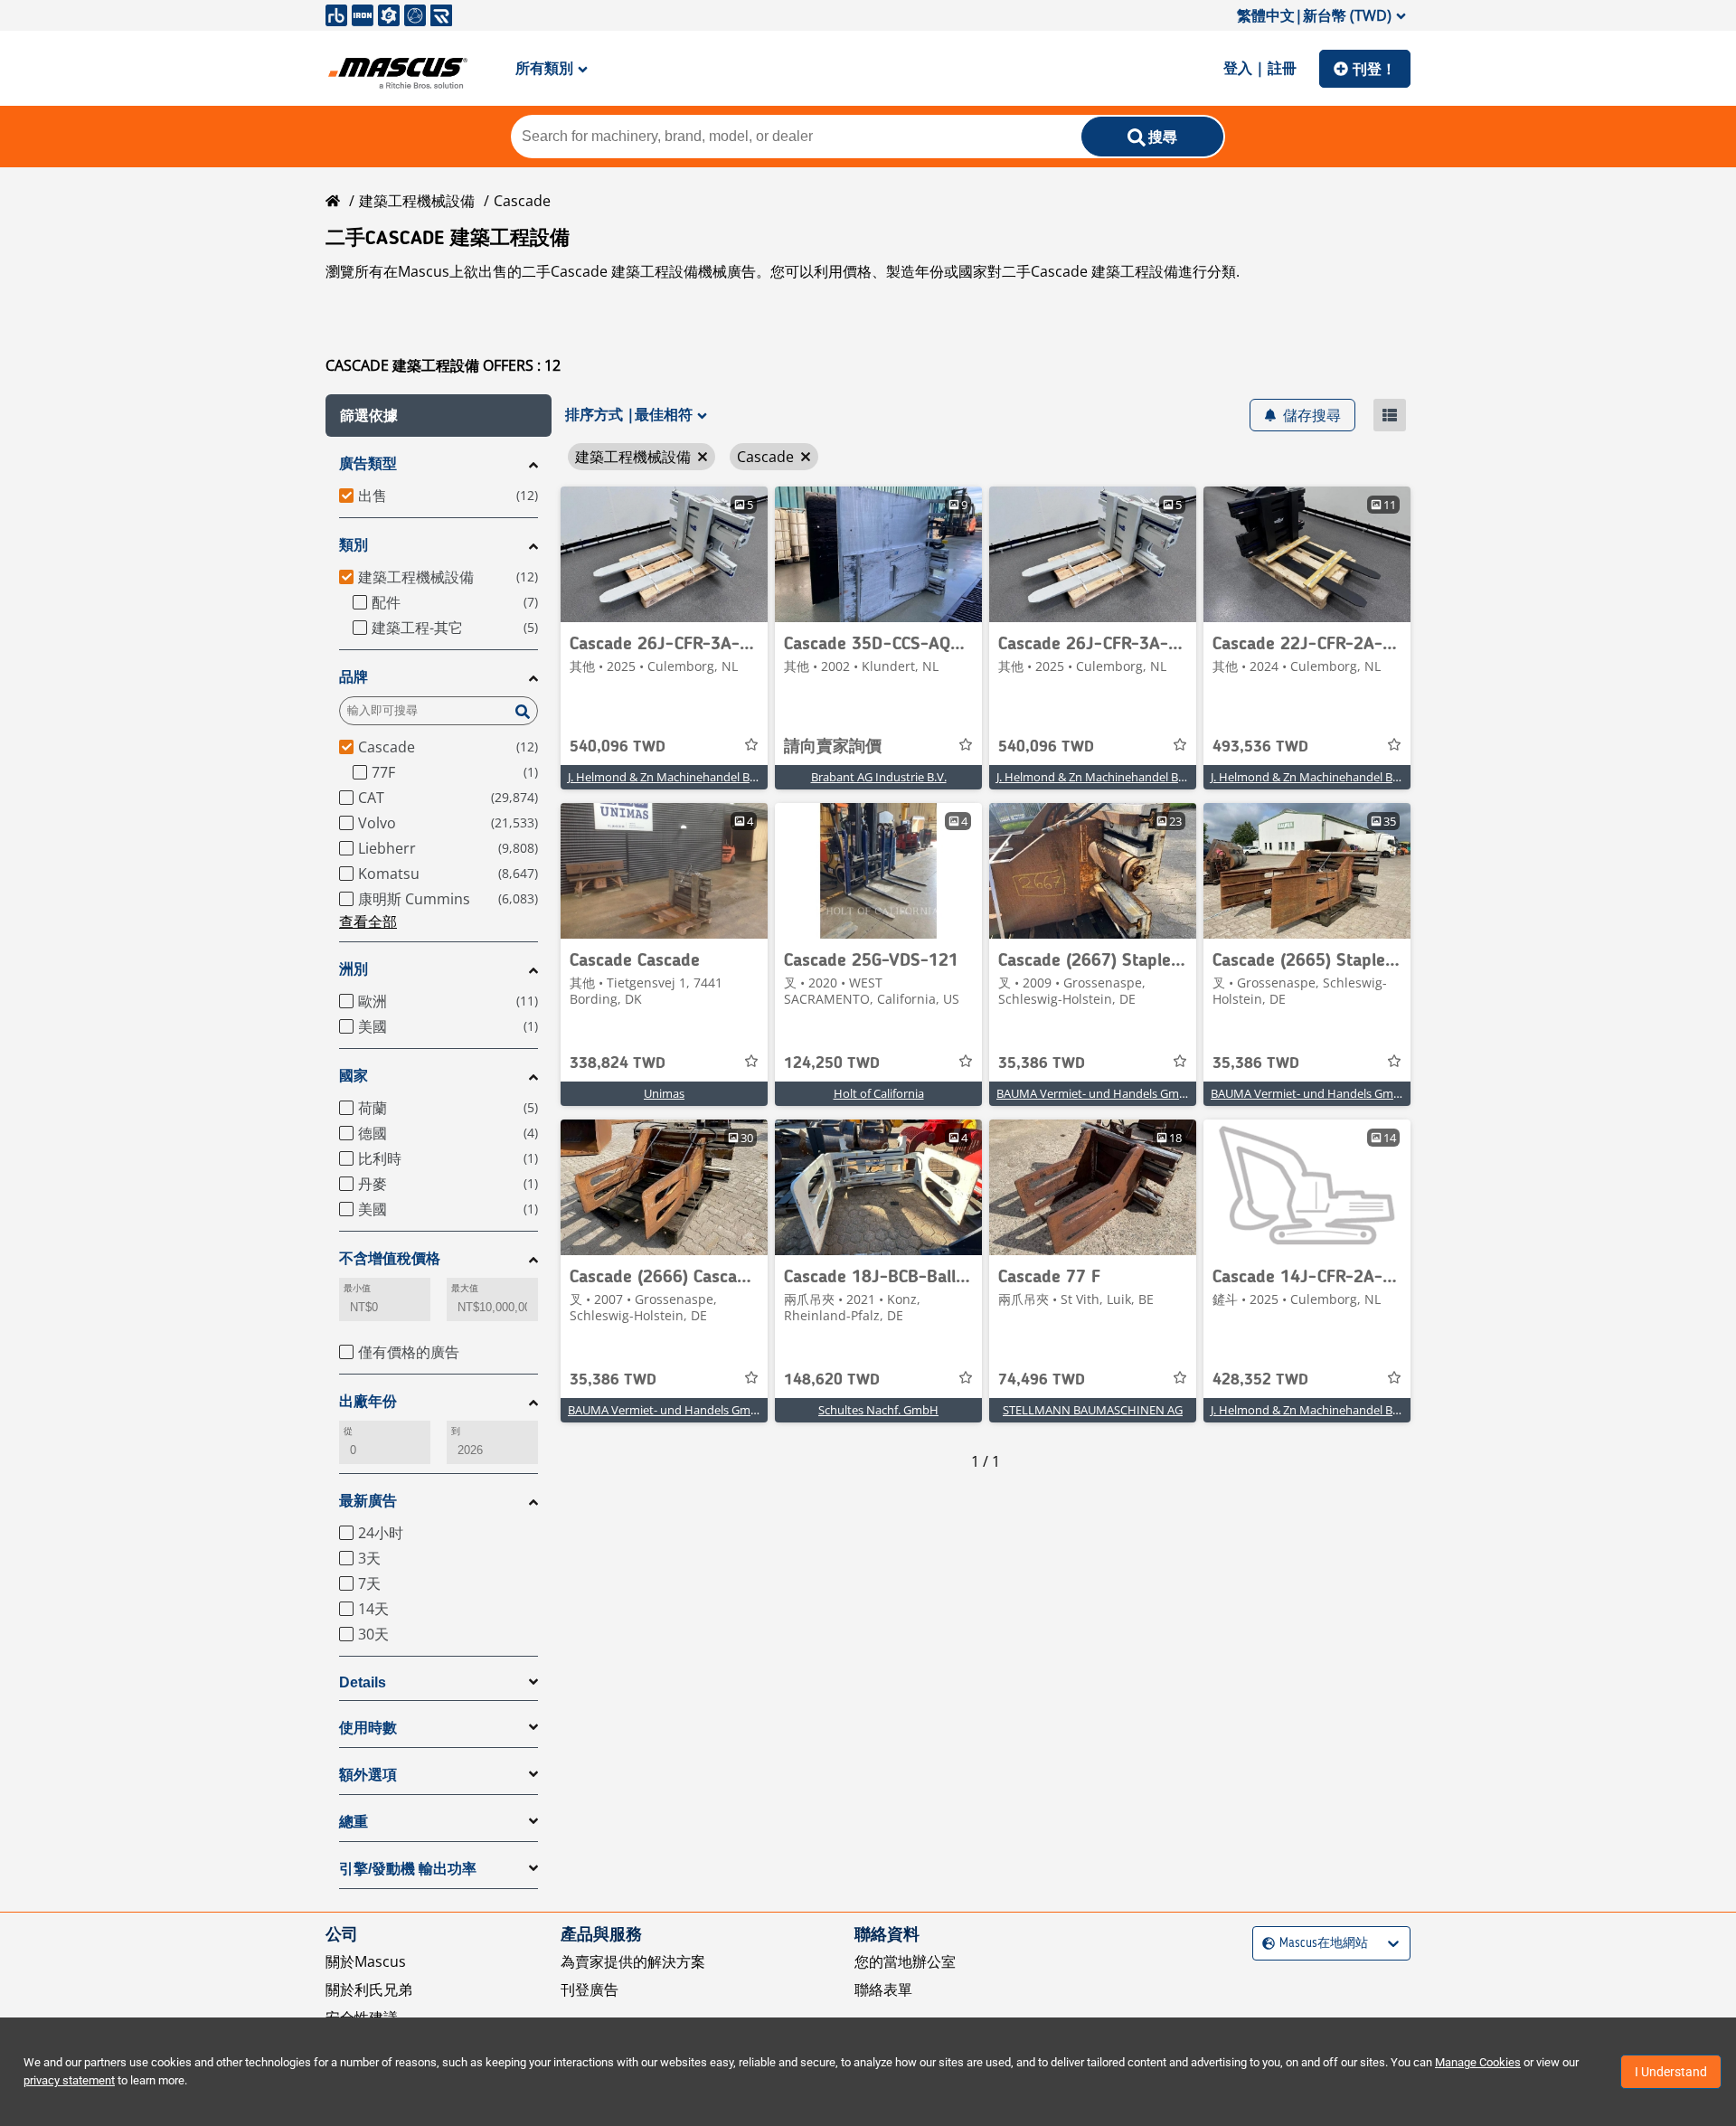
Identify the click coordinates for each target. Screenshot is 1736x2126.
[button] (439, 416)
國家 (354, 1076)
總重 (354, 1822)
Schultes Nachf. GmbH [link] (878, 1410)
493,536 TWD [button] (1260, 747)
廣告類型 (368, 463)
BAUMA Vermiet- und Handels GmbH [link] (1096, 1093)
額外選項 (368, 1775)
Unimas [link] (664, 1093)
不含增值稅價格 (390, 1258)
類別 (354, 545)
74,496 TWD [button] (1042, 1380)
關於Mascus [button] (366, 1961)
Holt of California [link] (879, 1093)
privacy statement (69, 2080)
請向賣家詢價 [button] (833, 747)
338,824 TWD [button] (618, 1063)
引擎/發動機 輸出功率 (408, 1869)
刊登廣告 (590, 1989)
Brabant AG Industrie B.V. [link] (879, 777)
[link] (664, 554)
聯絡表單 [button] (883, 1989)
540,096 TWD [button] (618, 747)
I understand (1671, 2072)
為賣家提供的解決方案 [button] (633, 1961)
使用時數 (368, 1728)
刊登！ (1374, 69)
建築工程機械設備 (417, 201)
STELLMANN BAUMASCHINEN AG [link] (1093, 1410)
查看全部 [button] (368, 921)
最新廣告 (368, 1501)
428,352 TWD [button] (1260, 1380)
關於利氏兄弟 (369, 1989)
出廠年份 (368, 1401)
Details (363, 1682)
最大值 (465, 1288)
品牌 (354, 677)
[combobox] (1264, 1943)
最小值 (357, 1288)
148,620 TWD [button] (832, 1380)
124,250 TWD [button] (832, 1063)
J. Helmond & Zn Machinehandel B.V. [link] (665, 777)
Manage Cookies (1478, 2062)
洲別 (354, 969)
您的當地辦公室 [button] (905, 1961)
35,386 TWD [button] (1042, 1063)
